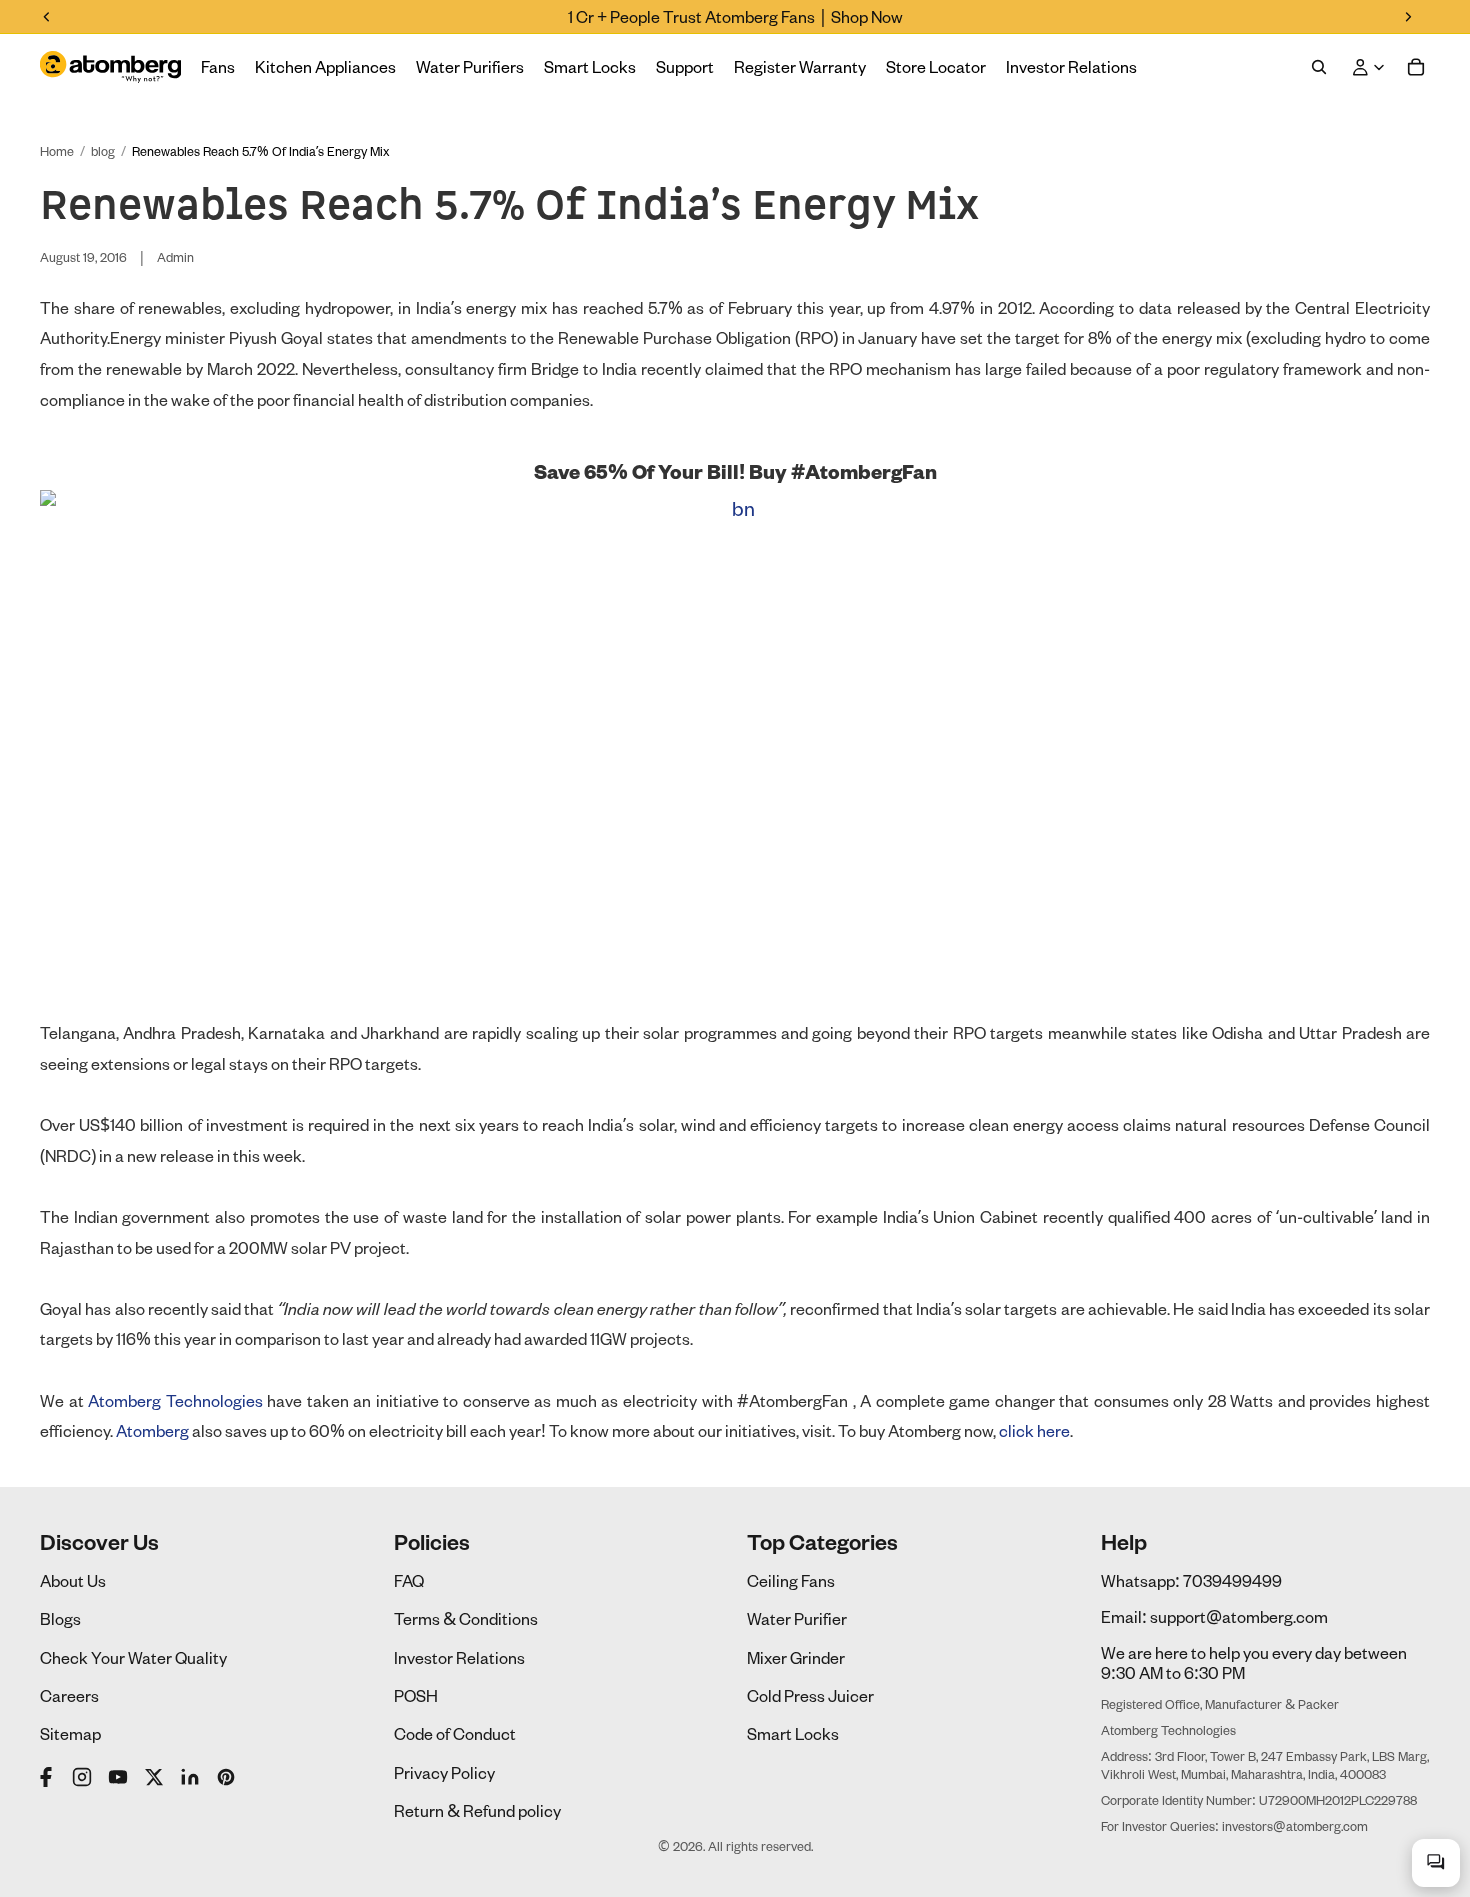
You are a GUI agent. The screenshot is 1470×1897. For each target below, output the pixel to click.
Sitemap (70, 1733)
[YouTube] (118, 1777)
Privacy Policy (444, 1772)
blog (103, 151)
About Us (73, 1580)
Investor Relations (459, 1657)
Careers (69, 1695)
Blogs (60, 1618)
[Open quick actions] (1436, 1863)
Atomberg (152, 1430)
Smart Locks (793, 1733)
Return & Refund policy (477, 1810)
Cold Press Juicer (810, 1695)
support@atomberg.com (1239, 1616)
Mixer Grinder (796, 1657)
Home (57, 151)
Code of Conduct (455, 1733)
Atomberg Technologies (175, 1400)
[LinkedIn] (190, 1777)
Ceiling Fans (791, 1580)
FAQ (409, 1580)
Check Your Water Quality (133, 1657)
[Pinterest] (226, 1777)
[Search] (1319, 67)
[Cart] (1416, 67)
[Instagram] (82, 1777)
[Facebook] (48, 1777)
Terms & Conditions (466, 1618)
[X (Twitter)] (154, 1777)
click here (1034, 1430)
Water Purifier (797, 1618)
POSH (416, 1695)
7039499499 (1232, 1580)
